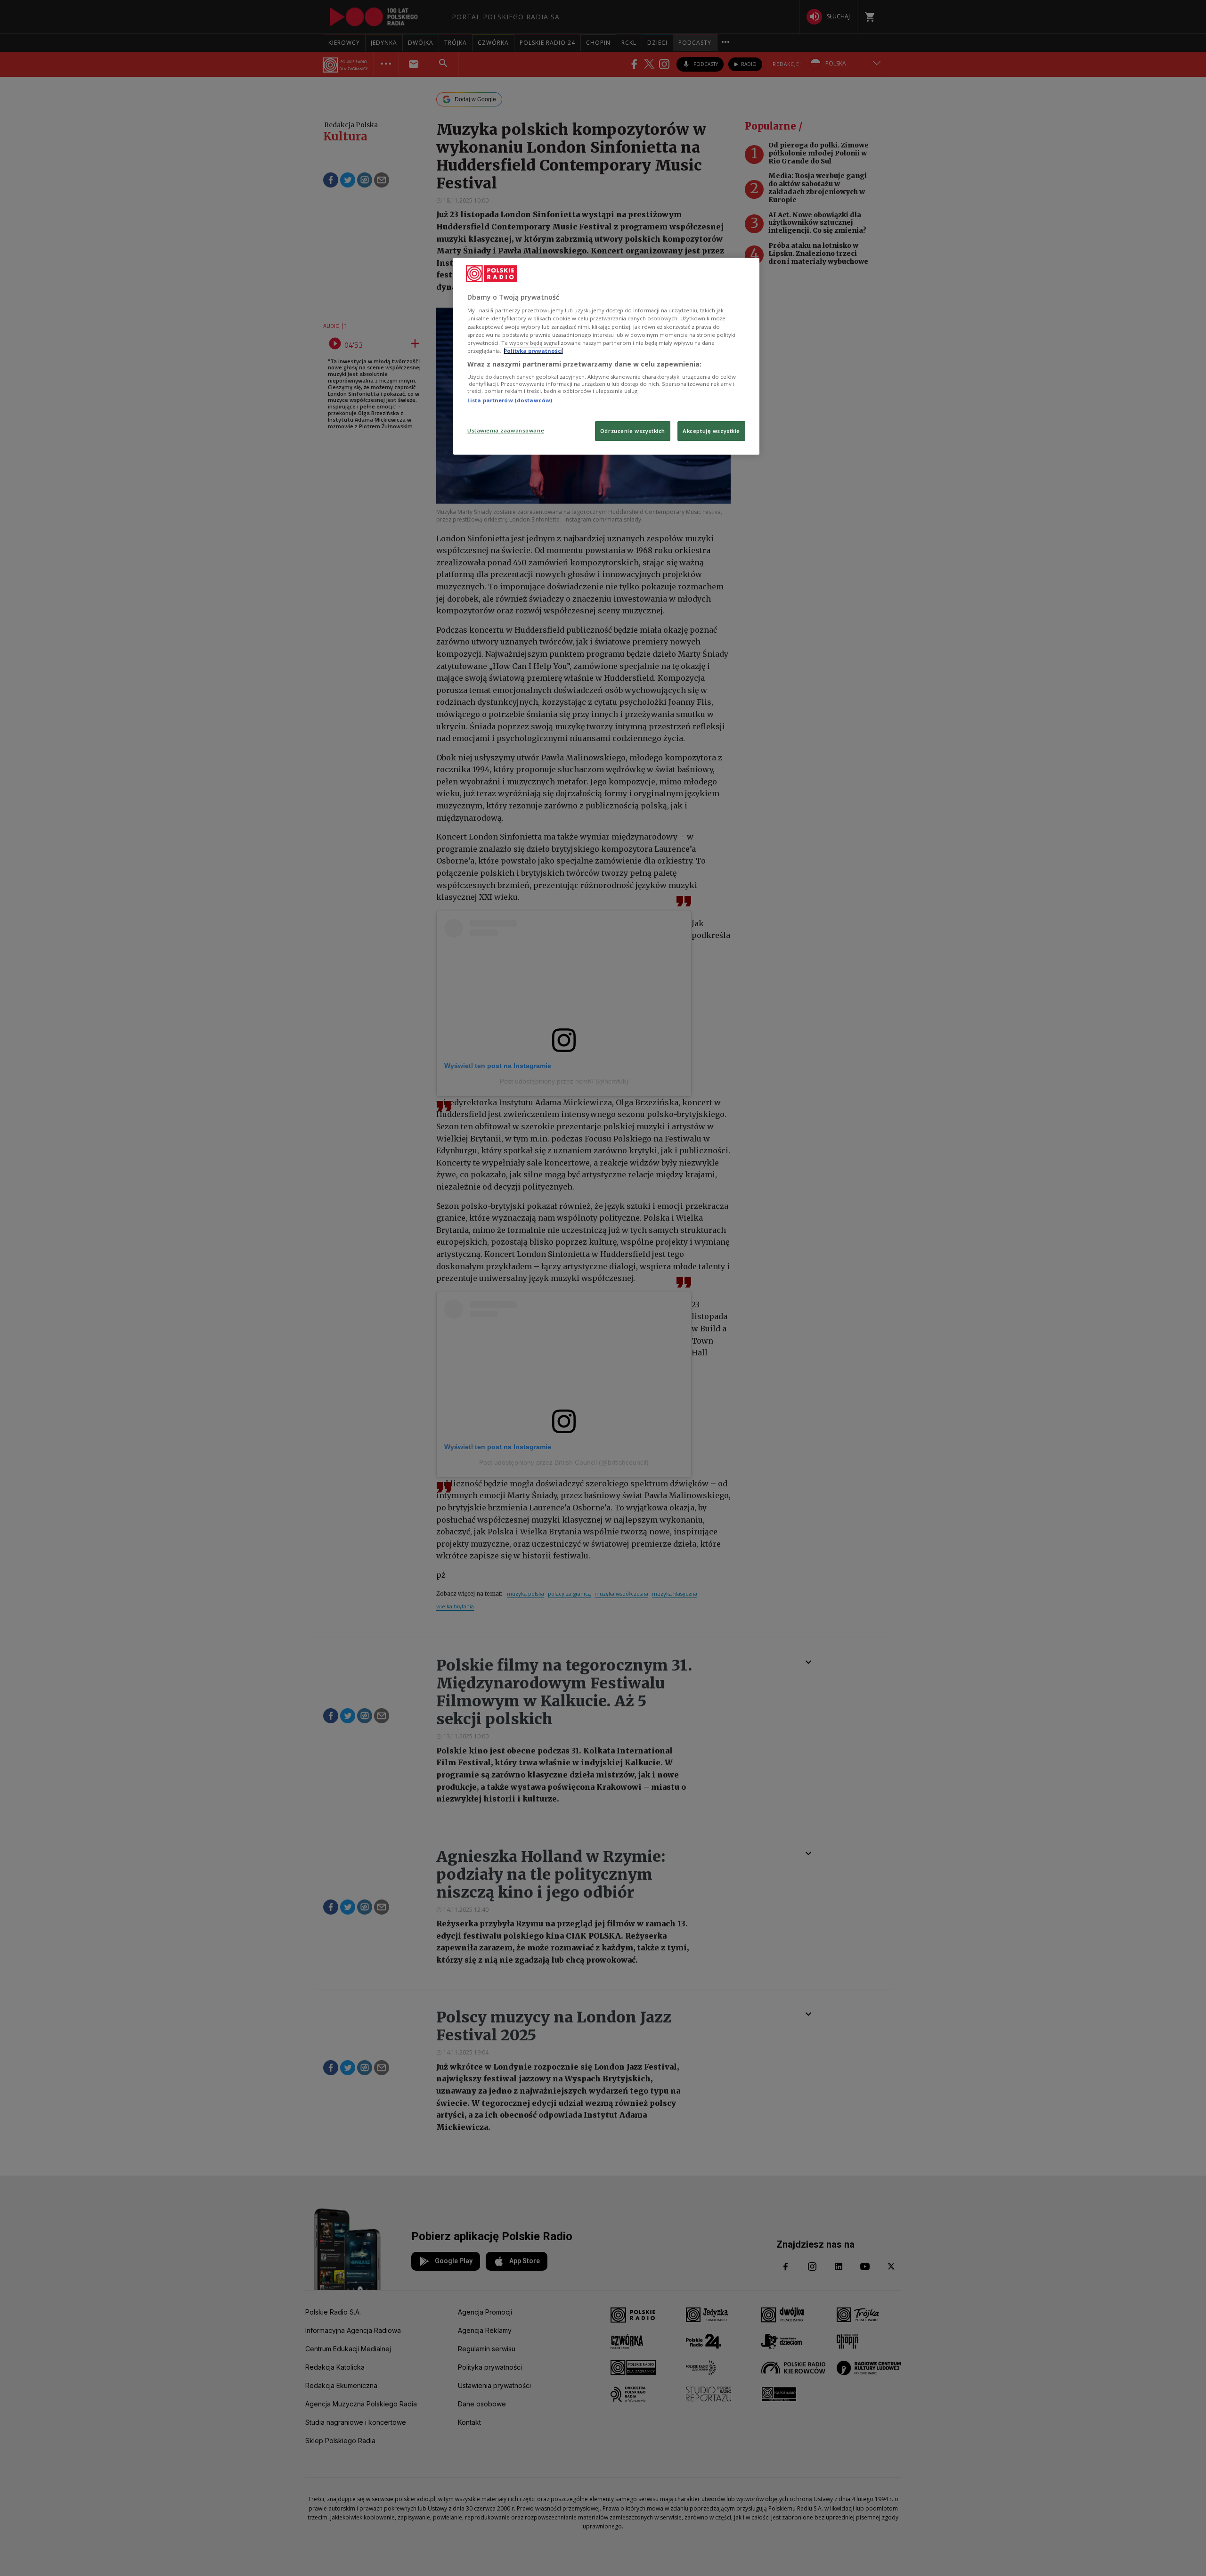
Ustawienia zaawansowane (506, 430)
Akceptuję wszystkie (711, 431)
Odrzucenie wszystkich (633, 431)
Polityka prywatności (533, 351)
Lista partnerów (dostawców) (510, 400)
